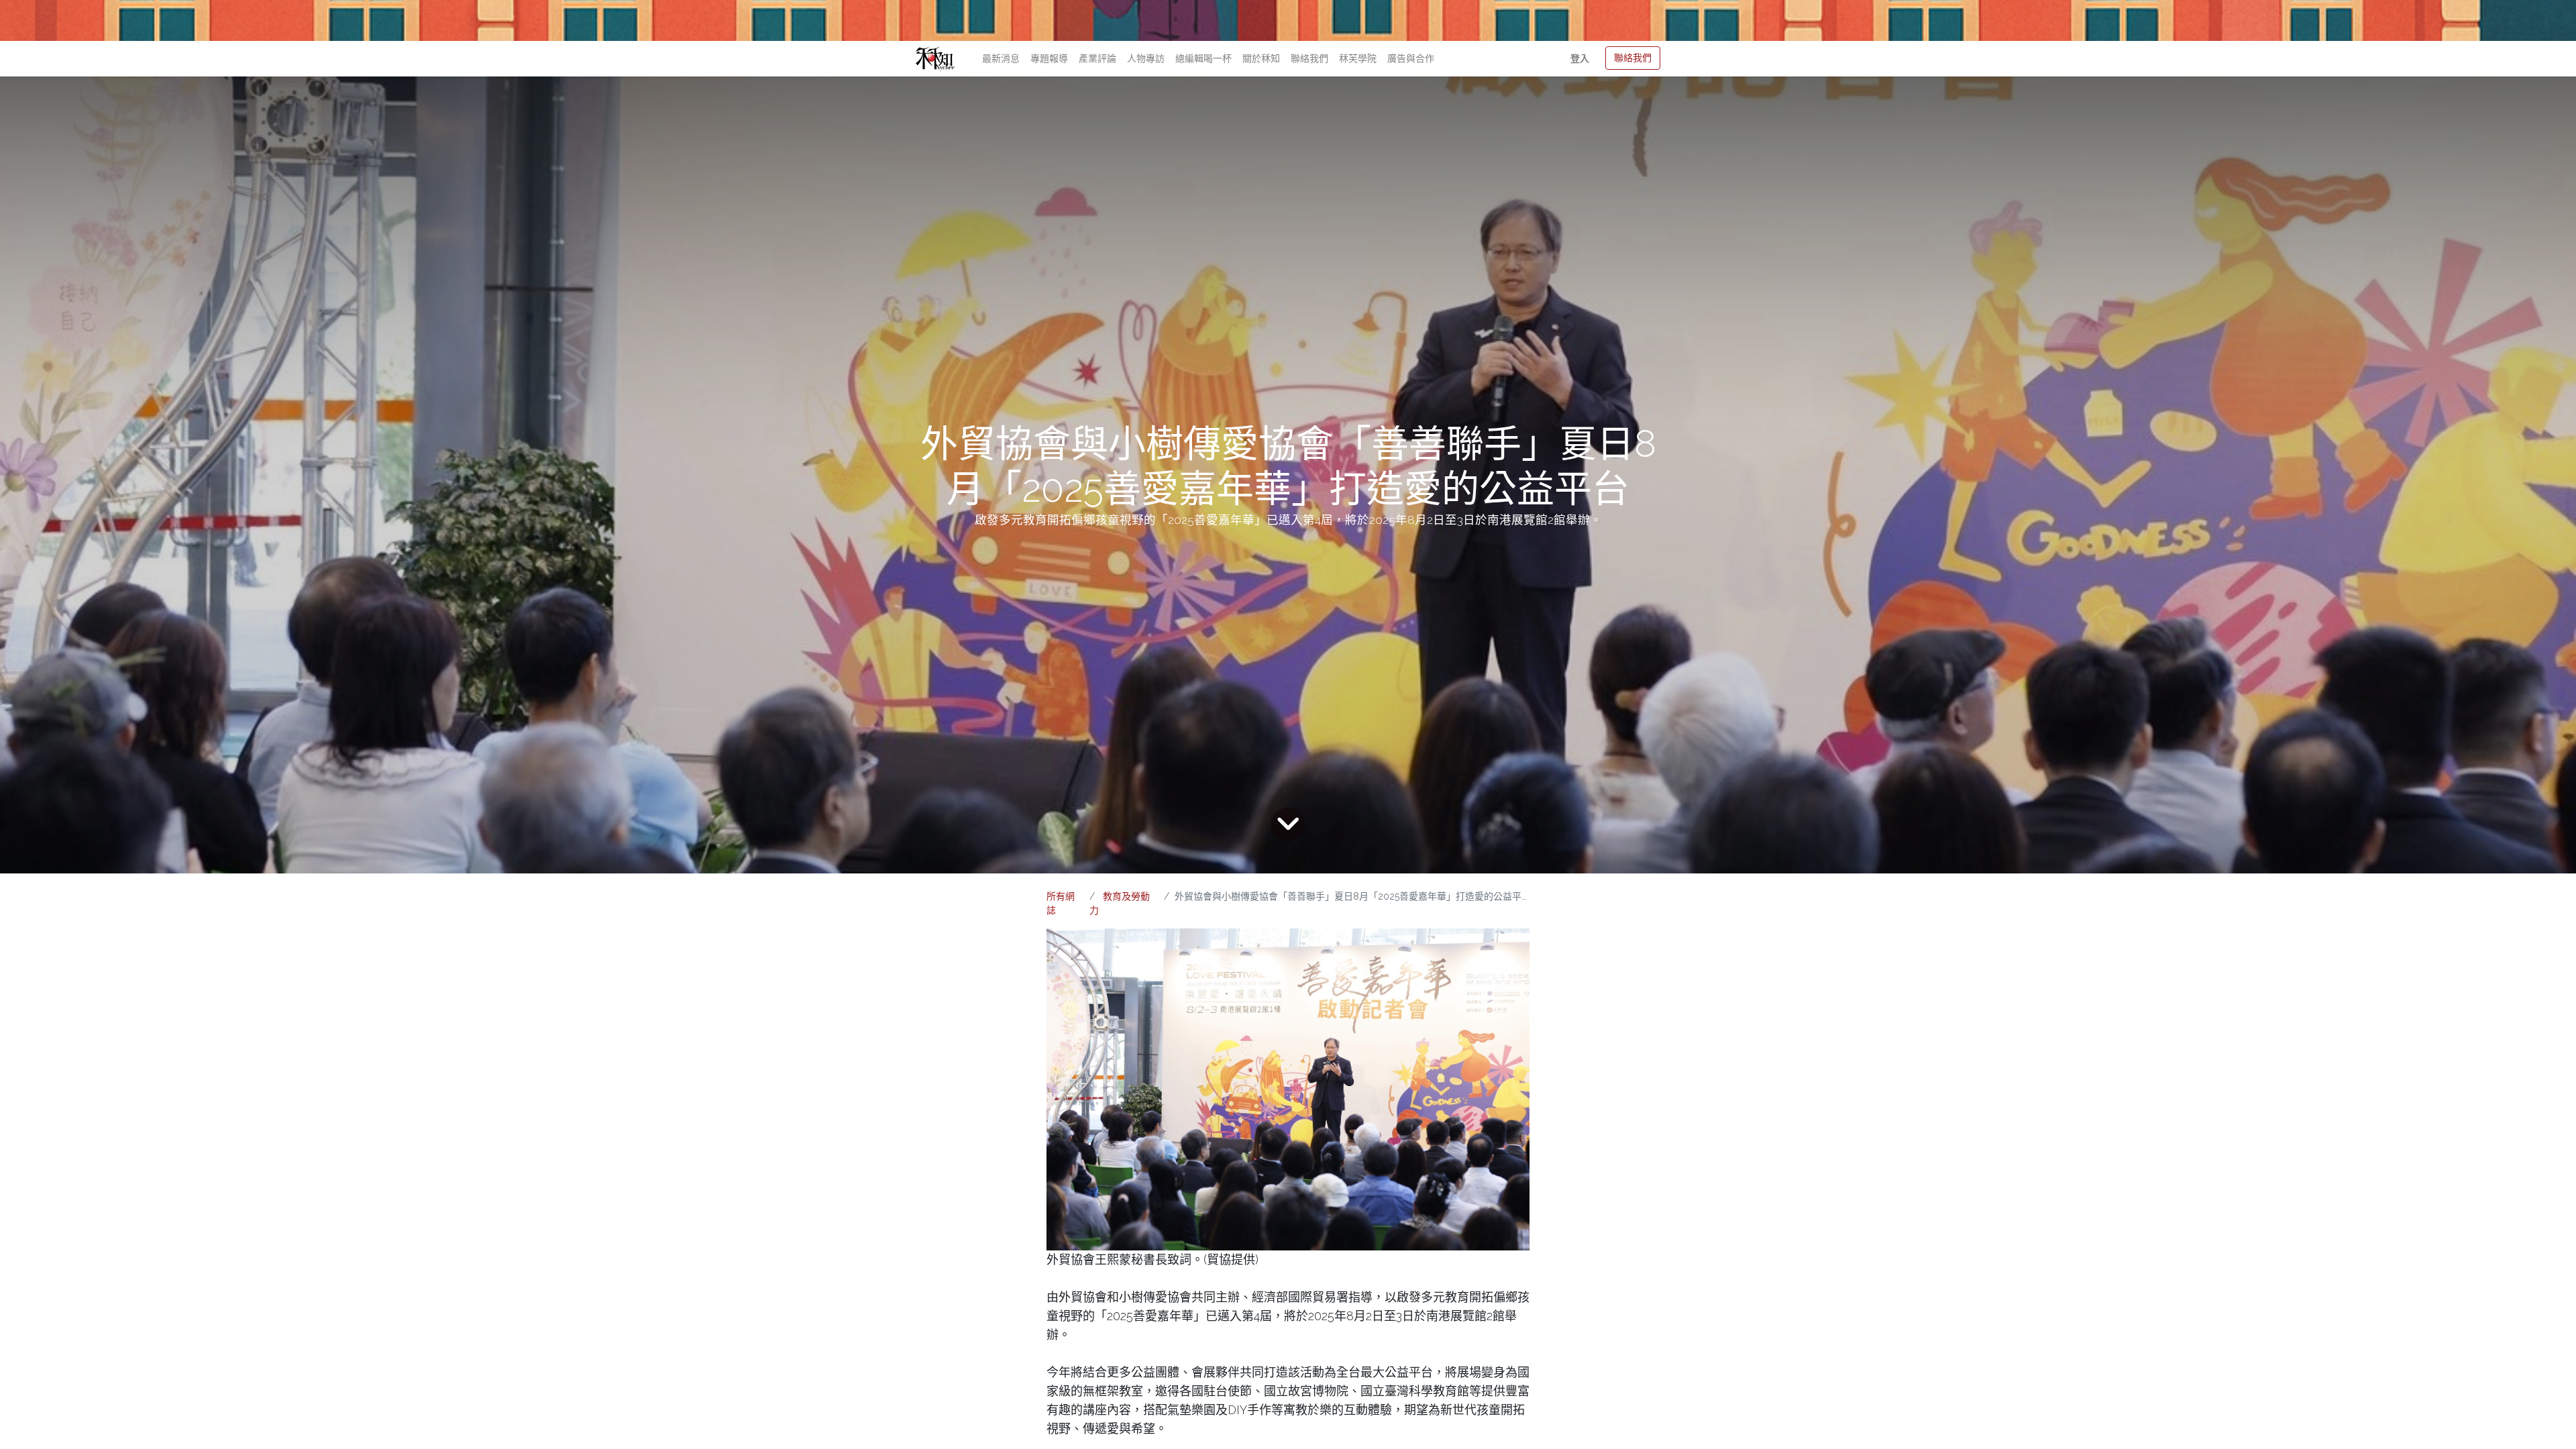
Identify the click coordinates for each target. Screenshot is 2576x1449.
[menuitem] (1001, 59)
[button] (1580, 59)
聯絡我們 (1633, 58)
